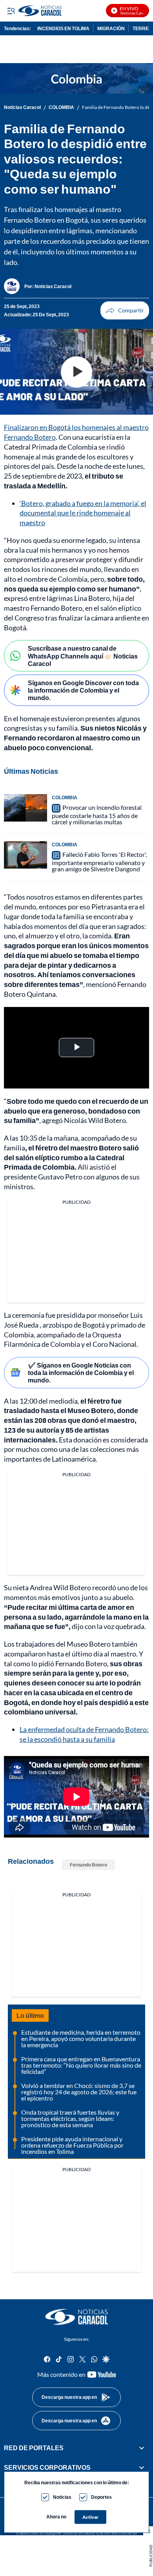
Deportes (101, 2497)
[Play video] (76, 372)
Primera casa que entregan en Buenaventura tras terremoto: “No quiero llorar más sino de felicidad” (81, 2065)
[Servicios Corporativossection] (142, 2467)
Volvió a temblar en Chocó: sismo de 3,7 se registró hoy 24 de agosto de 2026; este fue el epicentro (79, 2092)
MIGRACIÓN (111, 28)
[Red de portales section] (142, 2448)
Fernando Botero (88, 1865)
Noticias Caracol (22, 107)
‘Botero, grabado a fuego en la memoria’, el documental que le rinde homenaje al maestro (83, 513)
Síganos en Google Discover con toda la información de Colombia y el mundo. (83, 690)
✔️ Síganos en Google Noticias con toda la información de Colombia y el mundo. (81, 1372)
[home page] (76, 2317)
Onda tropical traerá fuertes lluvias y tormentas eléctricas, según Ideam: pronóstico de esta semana (70, 2118)
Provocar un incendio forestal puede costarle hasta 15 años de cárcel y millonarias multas (97, 815)
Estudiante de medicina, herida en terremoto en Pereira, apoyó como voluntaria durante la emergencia (81, 2038)
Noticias (62, 2497)
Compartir (125, 310)
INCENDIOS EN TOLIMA (63, 28)
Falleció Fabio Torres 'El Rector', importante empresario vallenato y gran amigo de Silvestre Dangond (99, 862)
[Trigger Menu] (11, 11)
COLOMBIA (61, 107)
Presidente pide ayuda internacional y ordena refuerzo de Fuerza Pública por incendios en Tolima (72, 2145)
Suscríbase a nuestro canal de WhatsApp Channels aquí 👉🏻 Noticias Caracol (83, 656)
